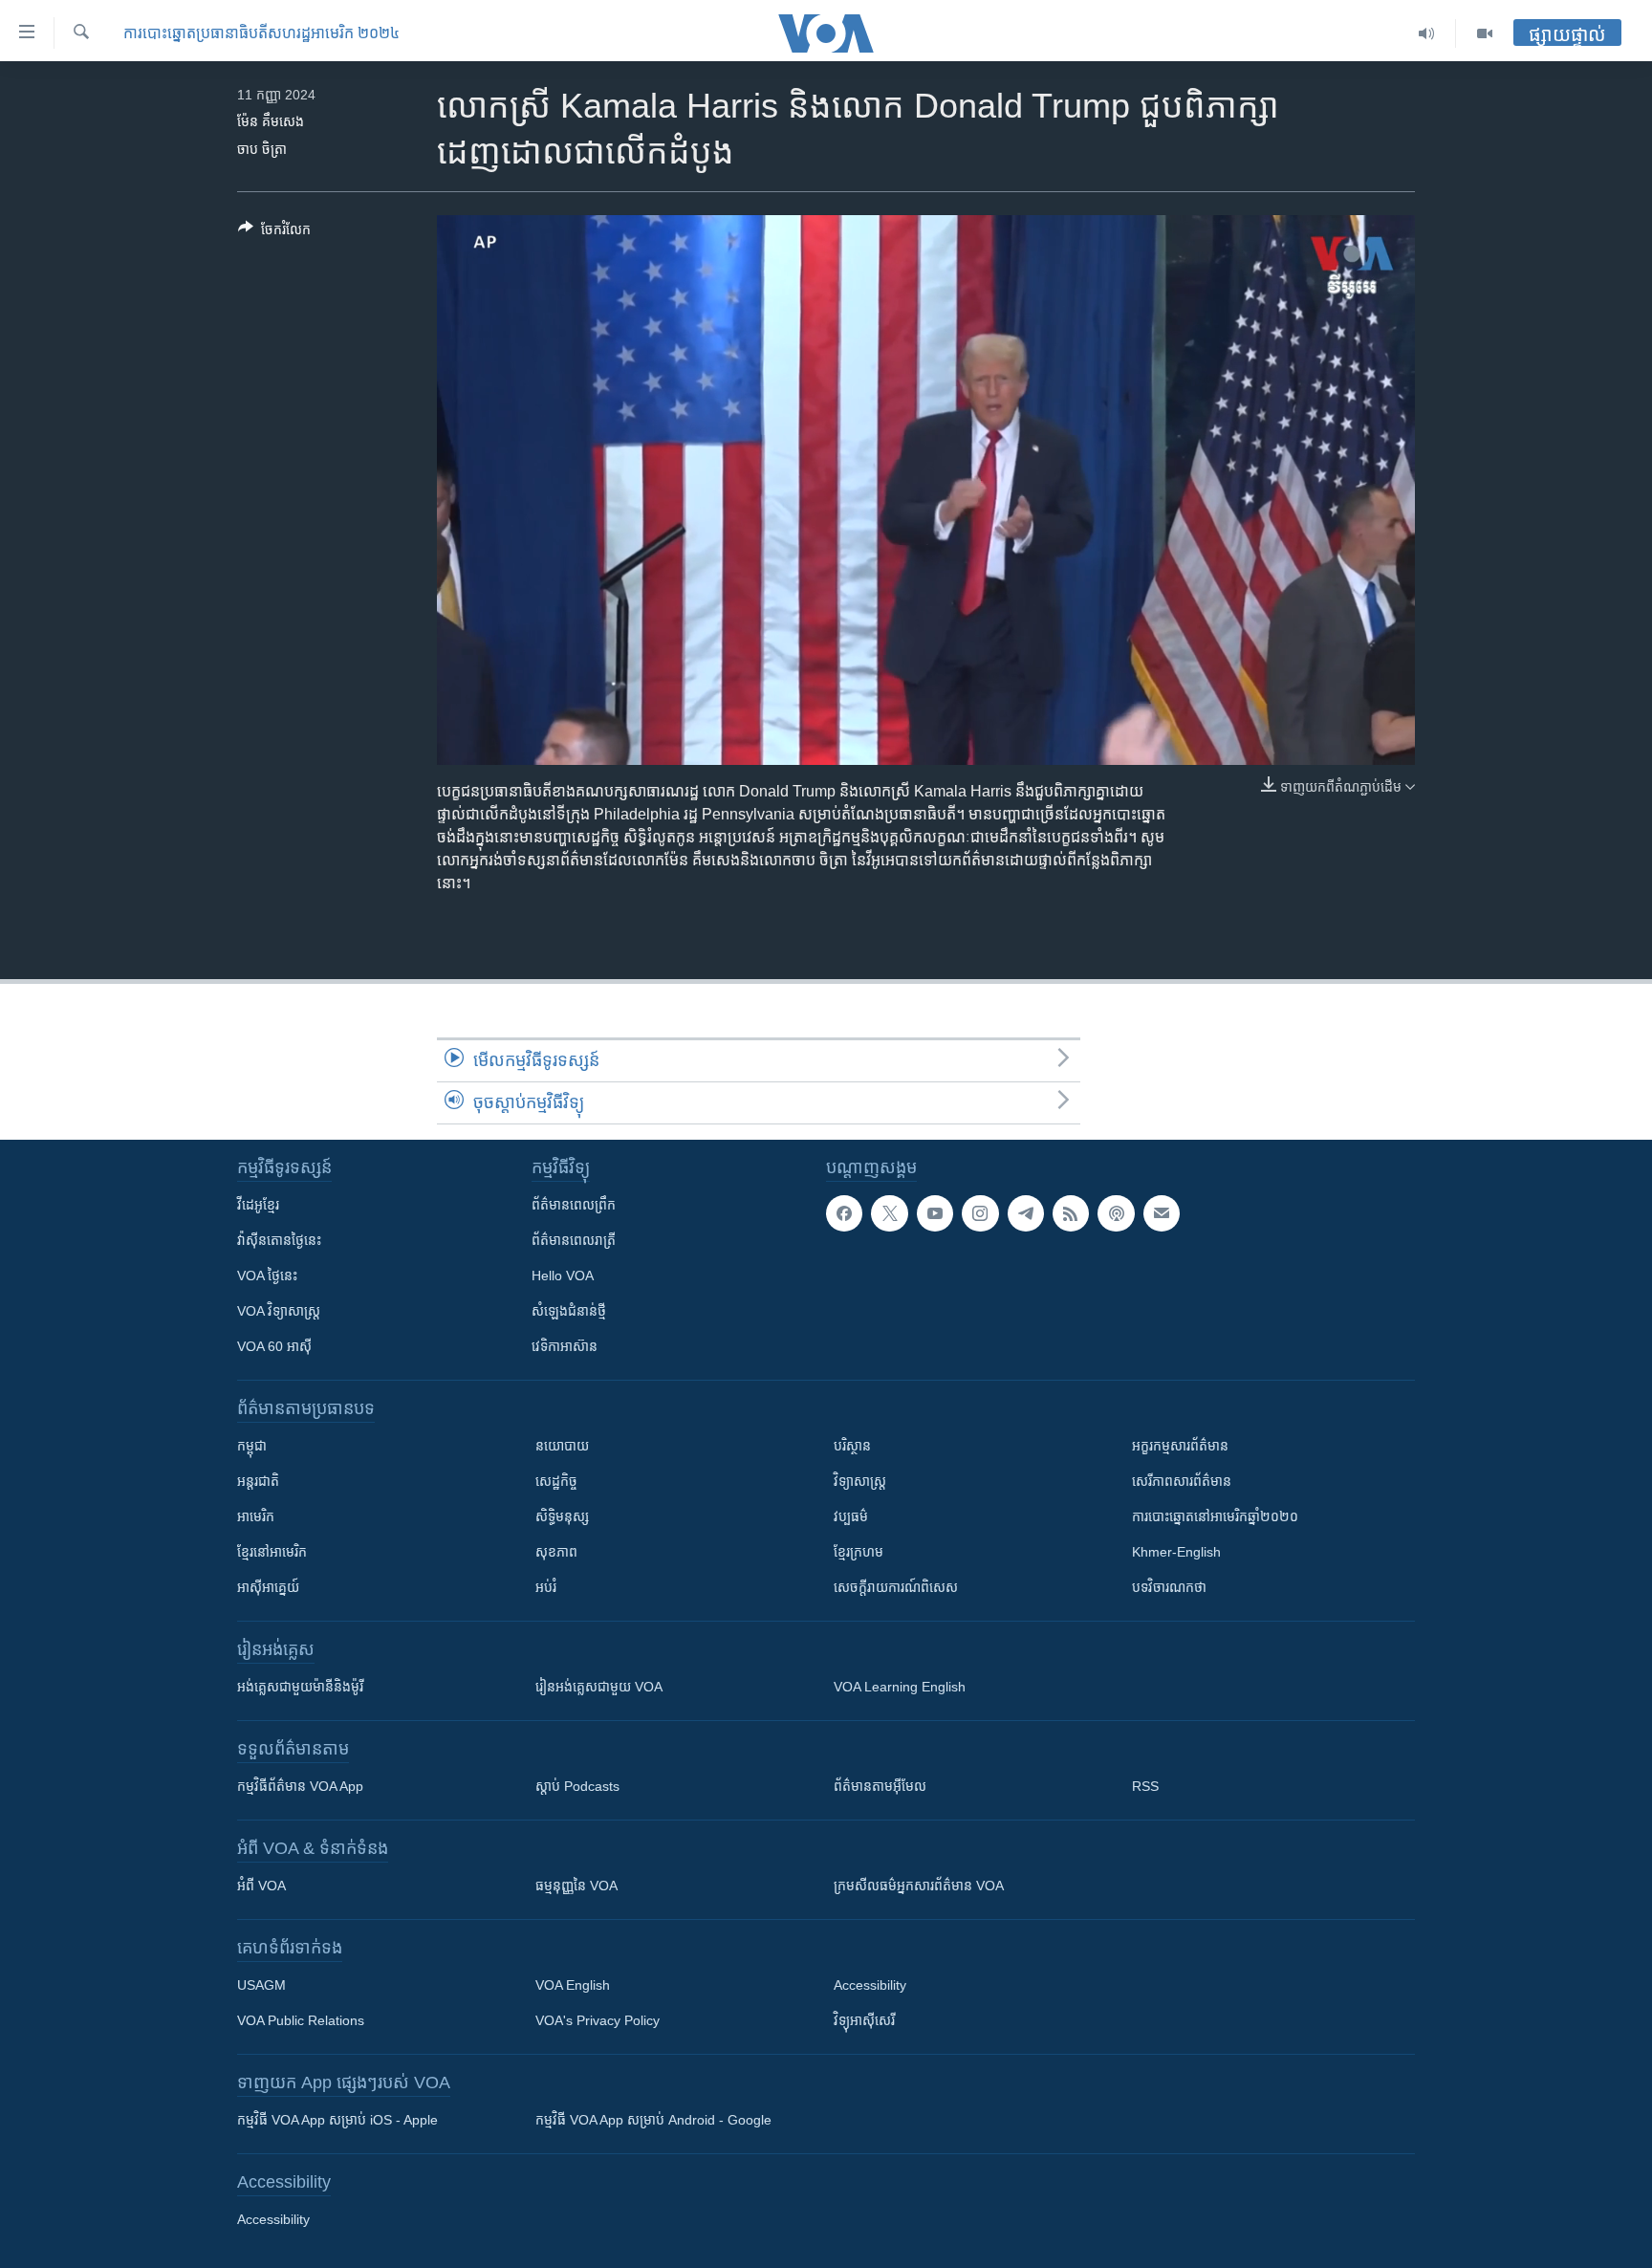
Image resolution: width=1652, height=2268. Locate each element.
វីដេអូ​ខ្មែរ (258, 1205)
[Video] (1485, 33)
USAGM (261, 1985)
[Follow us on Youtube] (935, 1213)
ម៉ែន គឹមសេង (271, 121)
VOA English (573, 1985)
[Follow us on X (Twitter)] (889, 1213)
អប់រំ (546, 1587)
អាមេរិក (256, 1516)
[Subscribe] (1162, 1213)
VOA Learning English (900, 1687)
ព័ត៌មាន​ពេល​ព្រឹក (574, 1205)
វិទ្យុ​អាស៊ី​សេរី (864, 2020)
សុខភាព (556, 1552)
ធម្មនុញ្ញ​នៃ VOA (576, 1886)
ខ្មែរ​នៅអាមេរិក (272, 1552)
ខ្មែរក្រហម (859, 1552)
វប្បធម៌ (851, 1516)
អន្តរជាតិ (258, 1481)
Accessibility (870, 1985)
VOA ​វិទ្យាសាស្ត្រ (279, 1311)
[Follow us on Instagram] (980, 1213)
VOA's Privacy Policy (598, 2020)
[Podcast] (1116, 1213)
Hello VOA (563, 1276)
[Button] (274, 233)
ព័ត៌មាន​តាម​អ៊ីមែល (880, 1786)
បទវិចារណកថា (1169, 1587)
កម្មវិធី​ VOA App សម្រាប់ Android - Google (653, 2120)
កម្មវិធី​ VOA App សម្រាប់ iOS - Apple (337, 2120)
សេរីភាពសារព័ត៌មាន (1182, 1481)
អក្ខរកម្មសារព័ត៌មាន (1180, 1446)
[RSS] (1071, 1213)
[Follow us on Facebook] (844, 1213)
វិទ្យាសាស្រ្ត (860, 1481)
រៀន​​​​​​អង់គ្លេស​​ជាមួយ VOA (599, 1687)
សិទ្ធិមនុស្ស (562, 1516)
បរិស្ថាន (852, 1446)
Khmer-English (1176, 1552)
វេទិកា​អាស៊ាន (565, 1346)
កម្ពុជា (252, 1446)
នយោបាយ (562, 1446)
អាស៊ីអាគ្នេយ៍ (268, 1587)
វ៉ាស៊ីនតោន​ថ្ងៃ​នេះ (279, 1240)
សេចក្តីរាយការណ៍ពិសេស (896, 1587)
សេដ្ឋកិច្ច (556, 1481)
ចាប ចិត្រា (262, 149)
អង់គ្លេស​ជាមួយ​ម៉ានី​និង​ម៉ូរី (300, 1687)
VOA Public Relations (301, 2020)
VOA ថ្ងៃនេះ (267, 1276)
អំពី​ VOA (261, 1886)
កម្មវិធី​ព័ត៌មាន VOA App (300, 1786)
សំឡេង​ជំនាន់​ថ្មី (569, 1311)
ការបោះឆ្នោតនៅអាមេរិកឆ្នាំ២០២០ (1215, 1516)
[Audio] (1427, 33)
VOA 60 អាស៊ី (274, 1346)
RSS (1145, 1786)
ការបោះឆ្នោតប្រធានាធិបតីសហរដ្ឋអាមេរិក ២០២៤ (261, 33)
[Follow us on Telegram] (1026, 1213)
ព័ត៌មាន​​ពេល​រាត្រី (574, 1240)
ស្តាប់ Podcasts (577, 1786)
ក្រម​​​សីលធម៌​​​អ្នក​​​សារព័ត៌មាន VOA (919, 1886)
